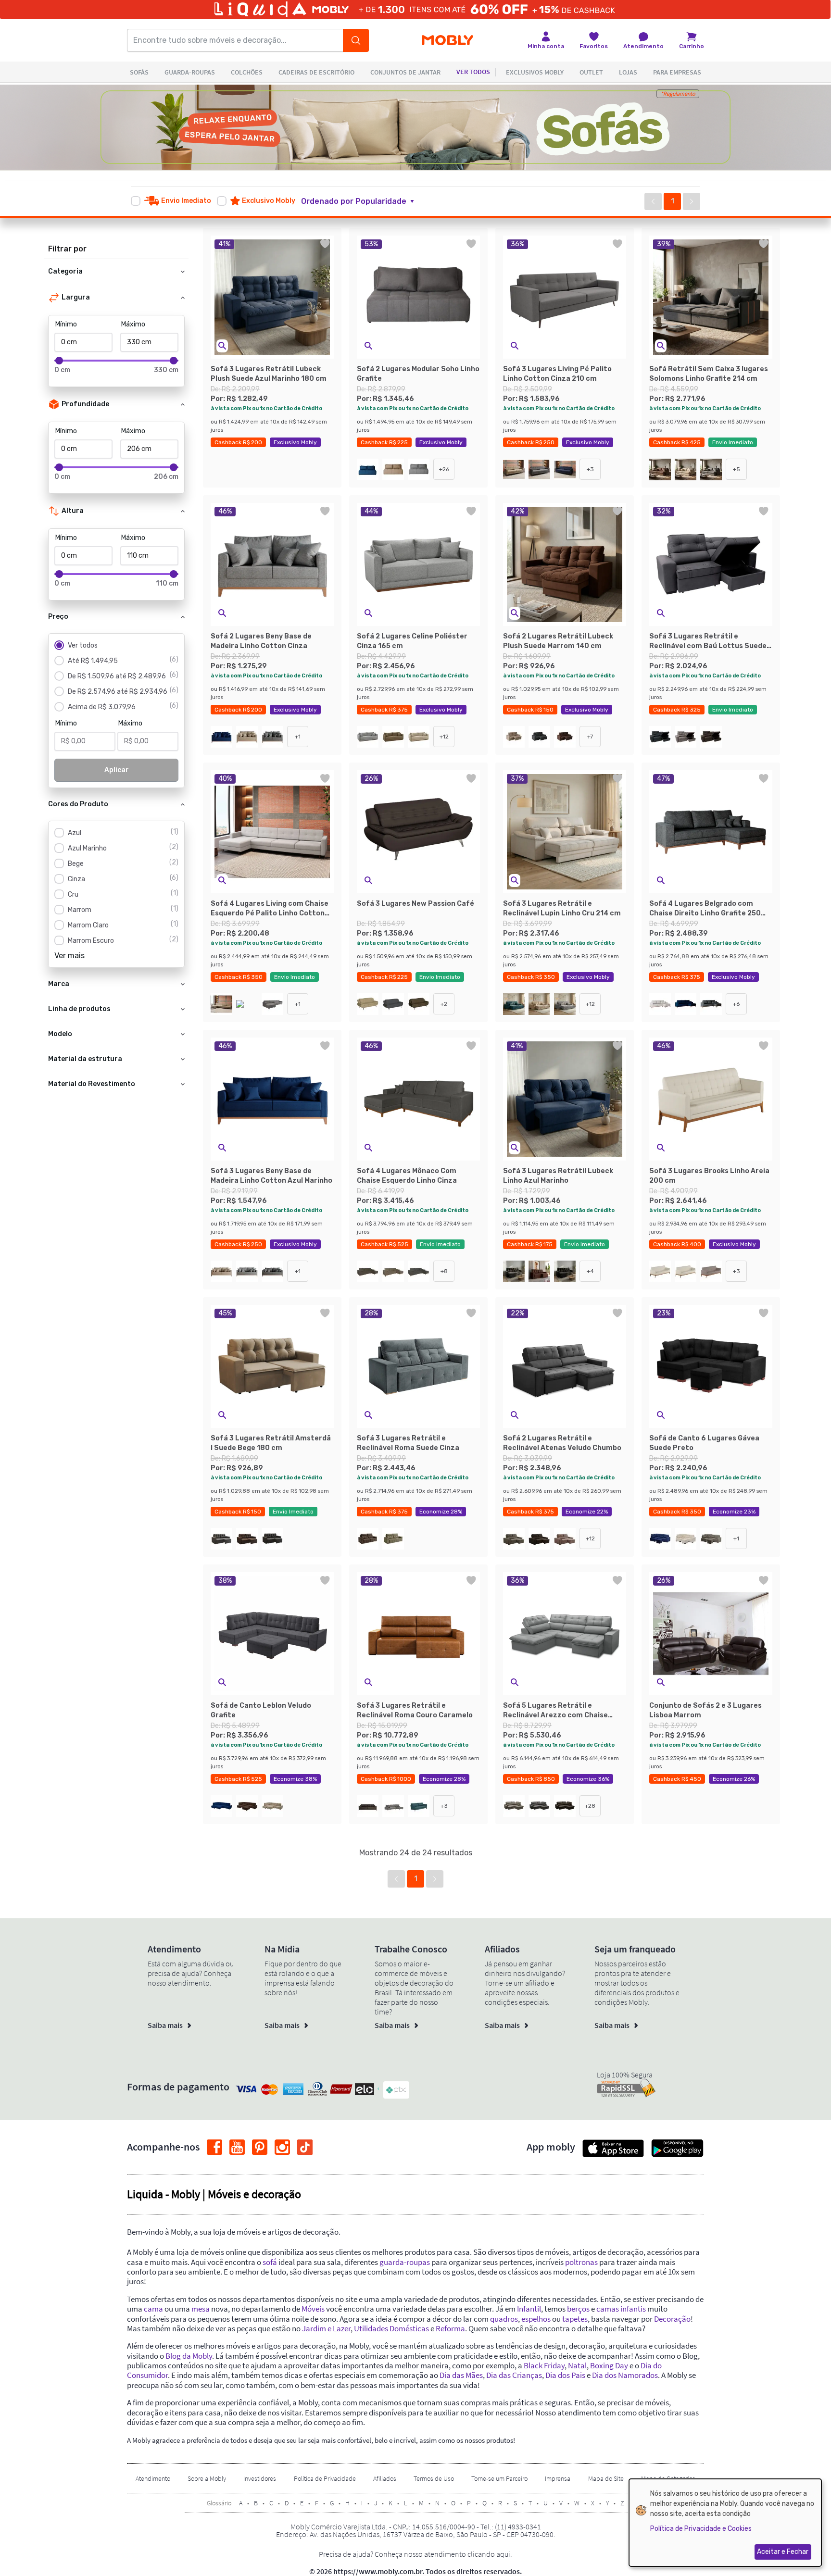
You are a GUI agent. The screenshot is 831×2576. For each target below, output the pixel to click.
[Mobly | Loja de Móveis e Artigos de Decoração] (447, 41)
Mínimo (66, 324)
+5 (737, 469)
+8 (444, 1271)
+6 (736, 1004)
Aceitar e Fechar (783, 2552)
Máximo (133, 324)
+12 (444, 737)
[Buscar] (356, 40)
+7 (590, 737)
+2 (444, 1004)
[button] (363, 201)
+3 (590, 469)
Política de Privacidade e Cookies (701, 2529)
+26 (444, 469)
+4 (590, 1271)
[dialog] (725, 2523)
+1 (298, 737)
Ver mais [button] (69, 956)
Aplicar (117, 770)
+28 (590, 1806)
